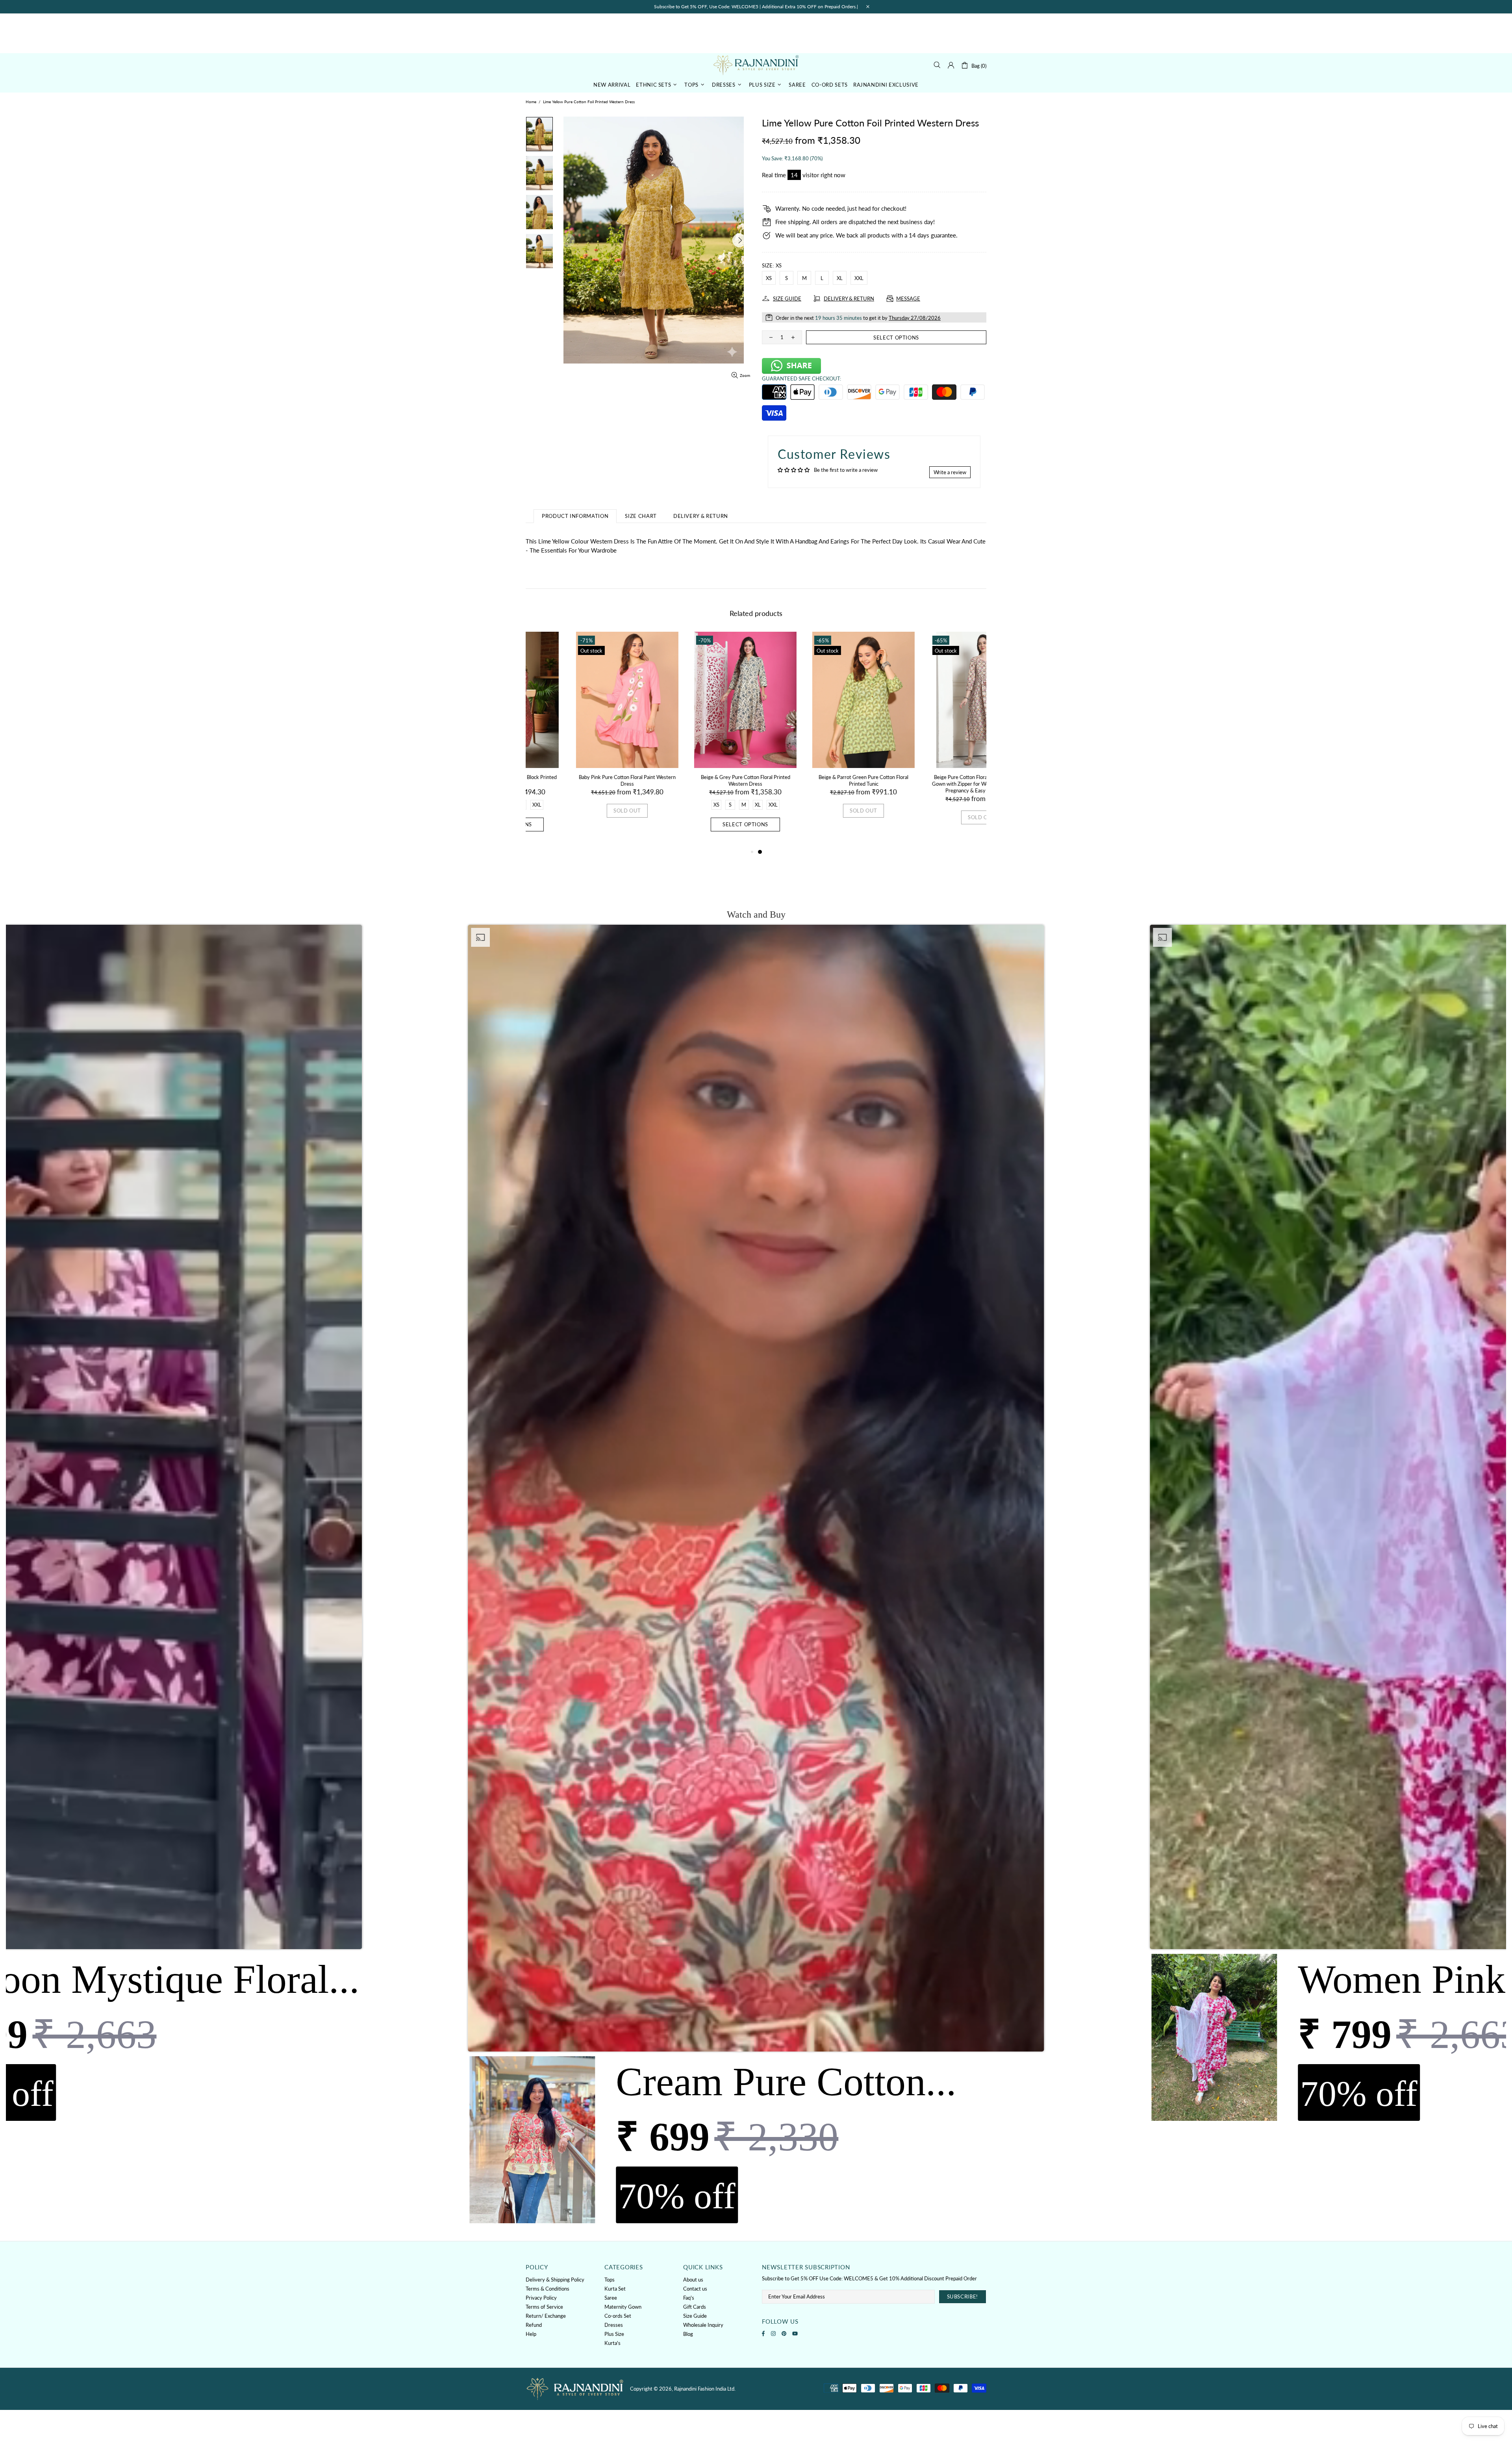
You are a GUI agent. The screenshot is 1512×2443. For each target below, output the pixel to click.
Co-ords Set (618, 2316)
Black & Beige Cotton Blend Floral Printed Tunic (933, 777)
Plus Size (614, 2334)
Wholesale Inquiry (703, 2325)
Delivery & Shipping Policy (555, 2280)
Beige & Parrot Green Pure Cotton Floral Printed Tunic (697, 780)
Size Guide (695, 2316)
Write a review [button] (950, 472)
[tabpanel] (815, 736)
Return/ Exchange (546, 2316)
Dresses (614, 2325)
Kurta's (612, 2343)
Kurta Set (615, 2289)
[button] (756, 1576)
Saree (611, 2298)
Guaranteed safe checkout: (801, 378)
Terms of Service (544, 2307)
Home (531, 102)
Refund (534, 2325)
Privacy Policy (541, 2298)
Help (531, 2334)
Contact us (695, 2289)
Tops (610, 2280)
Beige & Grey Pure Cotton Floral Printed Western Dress (579, 780)
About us (693, 2280)
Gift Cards (695, 2307)
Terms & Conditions (548, 2289)
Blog (688, 2334)
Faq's (689, 2298)
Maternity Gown (623, 2307)
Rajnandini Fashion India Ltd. (756, 65)
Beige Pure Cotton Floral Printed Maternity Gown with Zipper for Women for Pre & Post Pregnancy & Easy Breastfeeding (815, 784)
